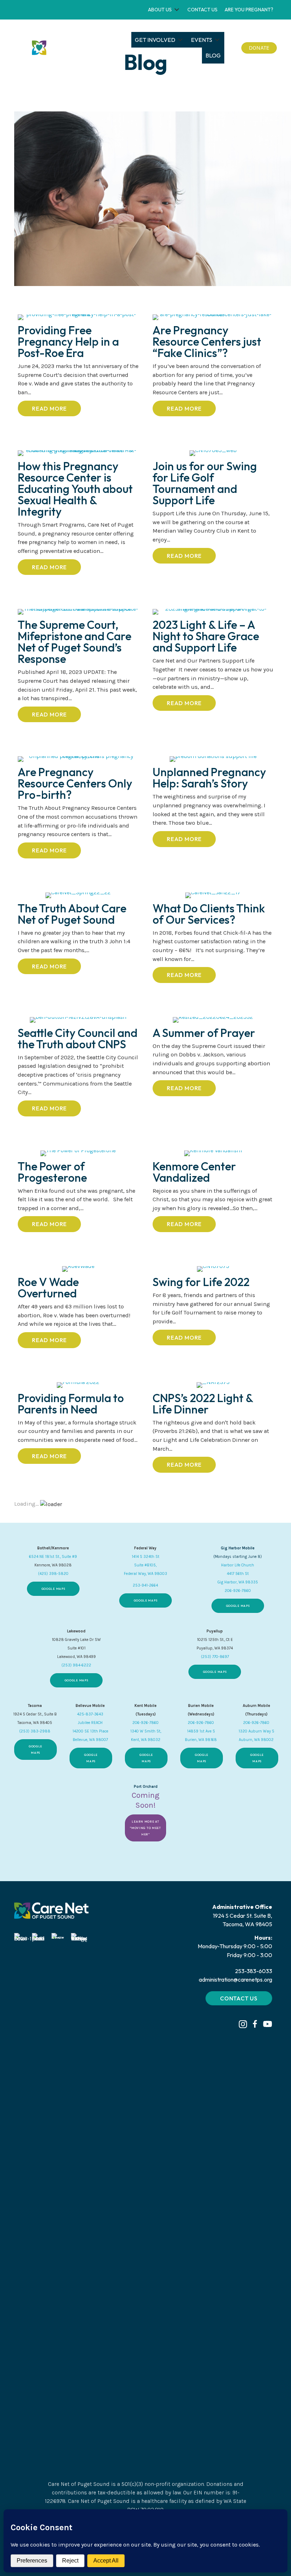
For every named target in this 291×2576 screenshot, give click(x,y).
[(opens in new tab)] (23, 2199)
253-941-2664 (145, 1585)
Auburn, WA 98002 (256, 1740)
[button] (243, 2024)
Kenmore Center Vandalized (194, 1172)
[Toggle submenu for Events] (217, 40)
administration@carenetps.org (235, 1979)
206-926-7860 (238, 1591)
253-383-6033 (254, 1971)
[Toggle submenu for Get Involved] (180, 40)
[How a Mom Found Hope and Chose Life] (153, 199)
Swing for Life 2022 (201, 1282)
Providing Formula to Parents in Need (71, 1404)
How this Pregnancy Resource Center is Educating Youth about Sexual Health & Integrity (75, 489)
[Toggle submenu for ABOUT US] (177, 10)
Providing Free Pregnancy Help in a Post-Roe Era (68, 341)
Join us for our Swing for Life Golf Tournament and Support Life (205, 483)
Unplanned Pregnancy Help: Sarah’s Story (209, 778)
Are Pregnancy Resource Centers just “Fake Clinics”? (207, 341)
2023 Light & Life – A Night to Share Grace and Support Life (206, 636)
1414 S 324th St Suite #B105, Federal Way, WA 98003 (145, 1565)
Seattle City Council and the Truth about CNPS (78, 1038)
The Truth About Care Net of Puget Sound (72, 914)
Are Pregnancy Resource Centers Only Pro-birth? (75, 783)
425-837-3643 (90, 1714)
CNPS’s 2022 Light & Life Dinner (203, 1404)
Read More (56, 408)
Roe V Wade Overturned (48, 1287)
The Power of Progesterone (53, 1172)
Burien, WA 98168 (201, 1740)
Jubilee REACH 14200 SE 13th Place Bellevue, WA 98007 (90, 1731)
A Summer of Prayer (205, 1033)
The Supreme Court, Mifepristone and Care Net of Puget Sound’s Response (75, 642)
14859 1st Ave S (201, 1731)
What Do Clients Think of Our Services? (209, 914)
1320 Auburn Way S (256, 1731)
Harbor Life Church (238, 1565)
